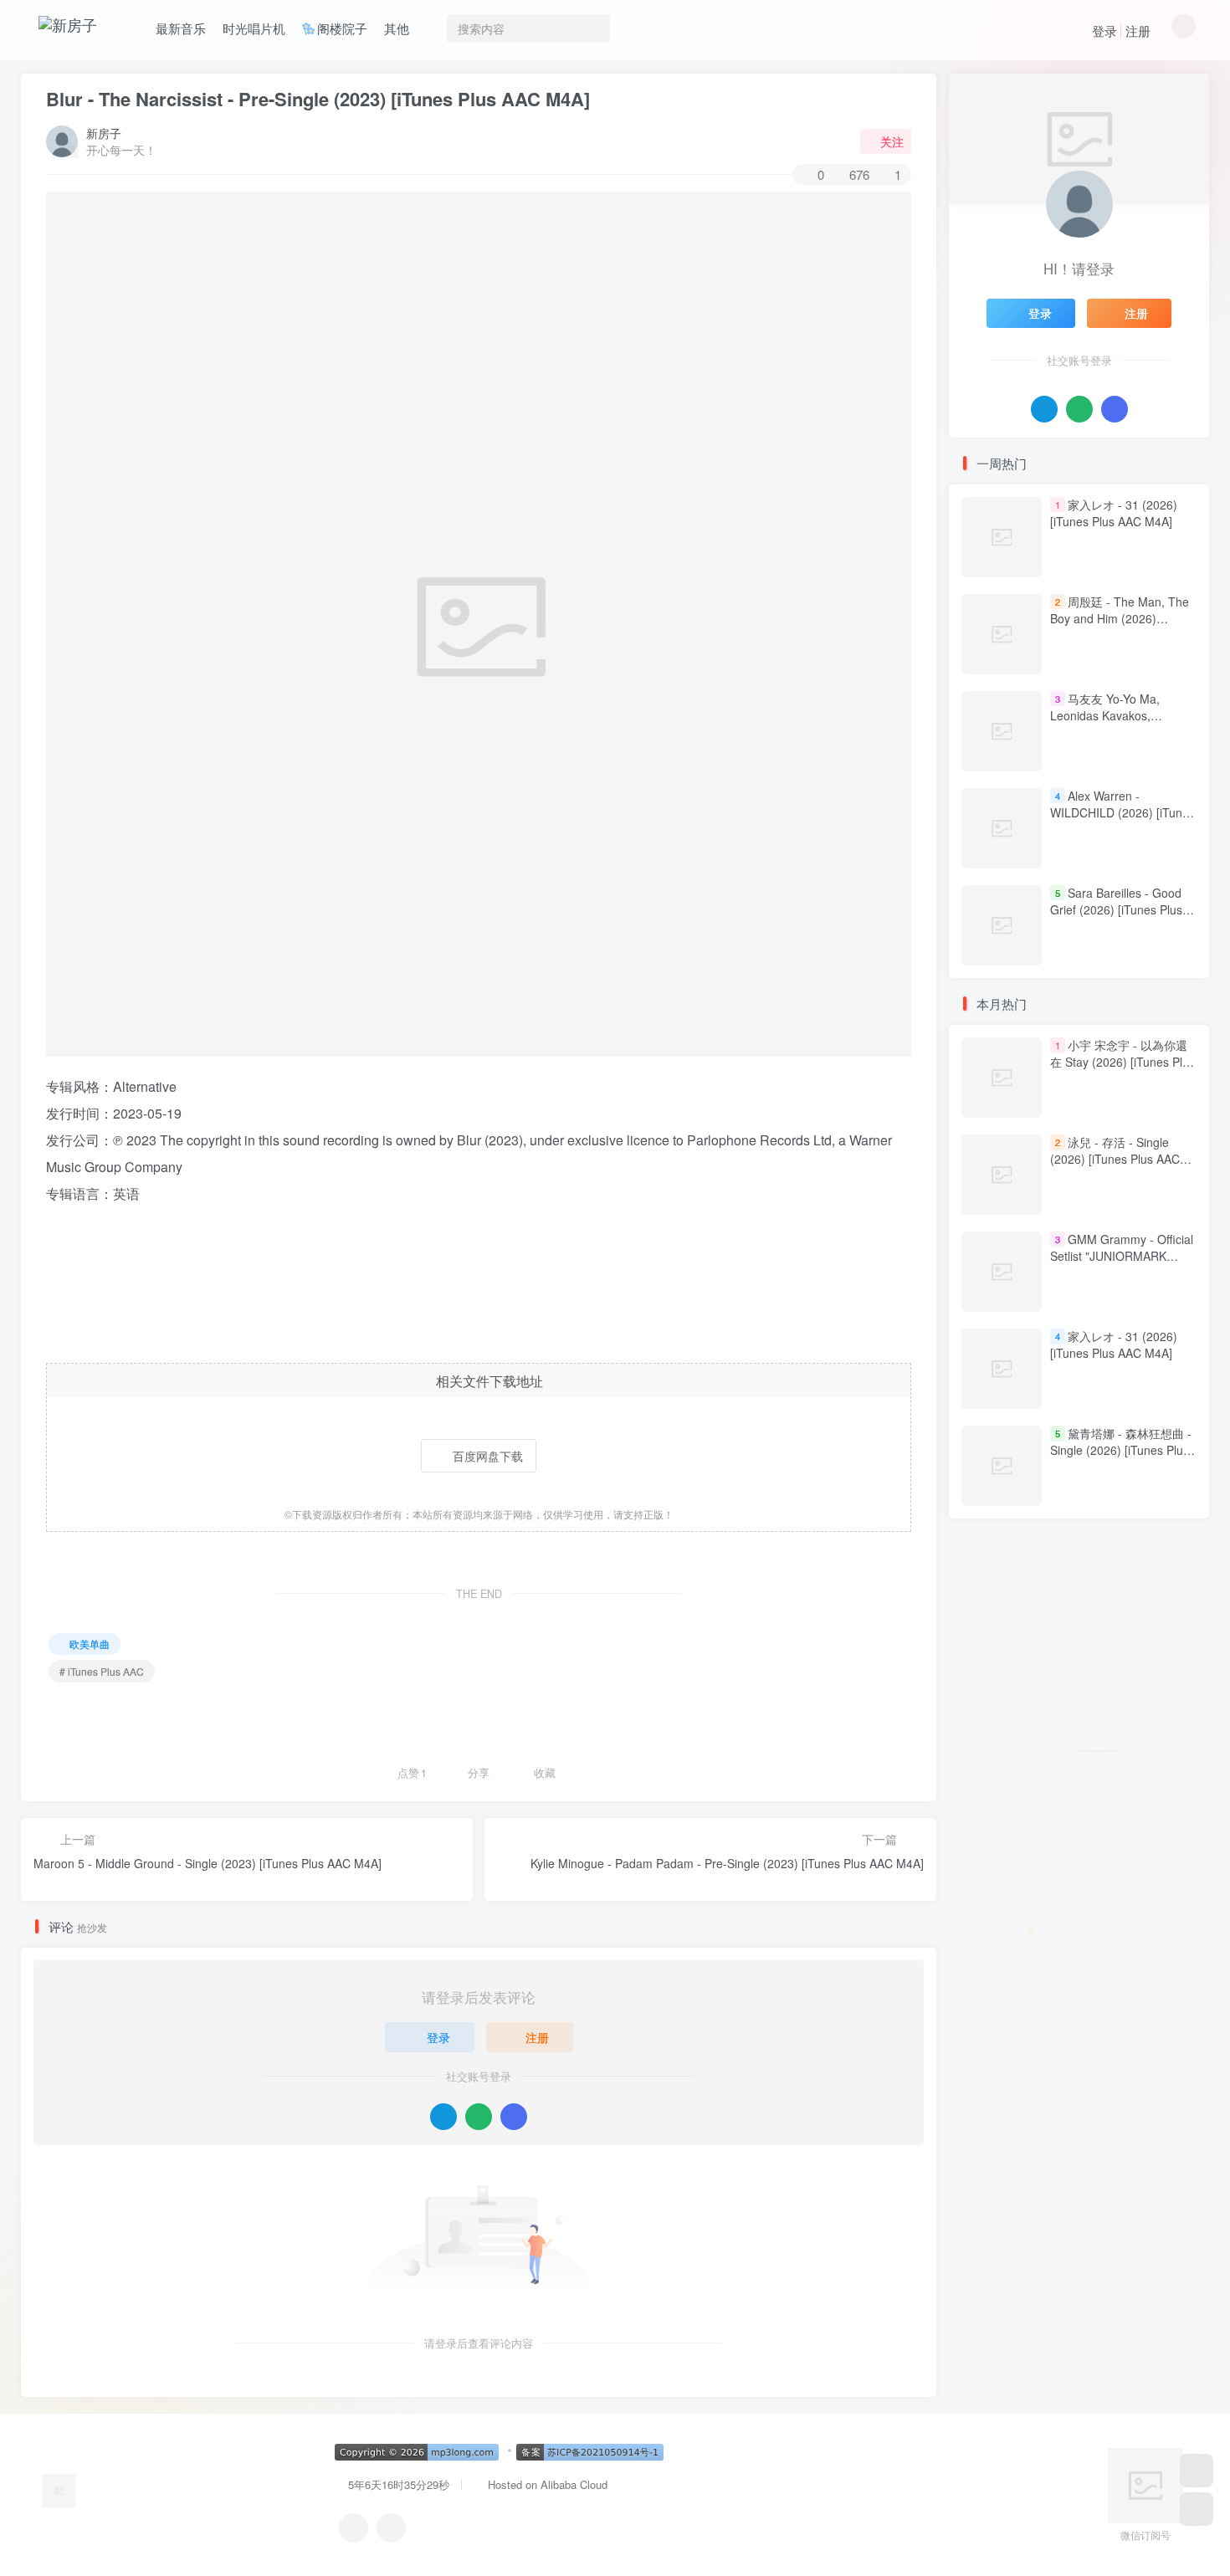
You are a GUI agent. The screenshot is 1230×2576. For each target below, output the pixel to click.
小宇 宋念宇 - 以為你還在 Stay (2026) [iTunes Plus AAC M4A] (1122, 1062)
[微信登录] (479, 2117)
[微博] (391, 2528)
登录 (1104, 31)
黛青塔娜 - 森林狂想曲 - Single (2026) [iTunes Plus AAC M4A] (1121, 1450)
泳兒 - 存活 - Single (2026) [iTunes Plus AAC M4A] (1115, 1159)
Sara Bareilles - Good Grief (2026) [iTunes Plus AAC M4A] (1116, 909)
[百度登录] (514, 2117)
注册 (1138, 31)
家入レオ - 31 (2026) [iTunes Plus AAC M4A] (1114, 513)
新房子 (104, 133)
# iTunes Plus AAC (102, 1671)
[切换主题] (1197, 2509)
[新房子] (59, 2489)
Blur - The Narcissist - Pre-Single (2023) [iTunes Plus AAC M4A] (318, 99)
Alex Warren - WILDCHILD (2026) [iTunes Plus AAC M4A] (1122, 812)
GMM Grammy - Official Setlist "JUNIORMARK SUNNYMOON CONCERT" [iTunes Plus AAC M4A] (1122, 1265)
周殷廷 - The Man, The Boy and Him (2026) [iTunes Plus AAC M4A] (1120, 618)
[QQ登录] (443, 2117)
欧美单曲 (90, 1644)
